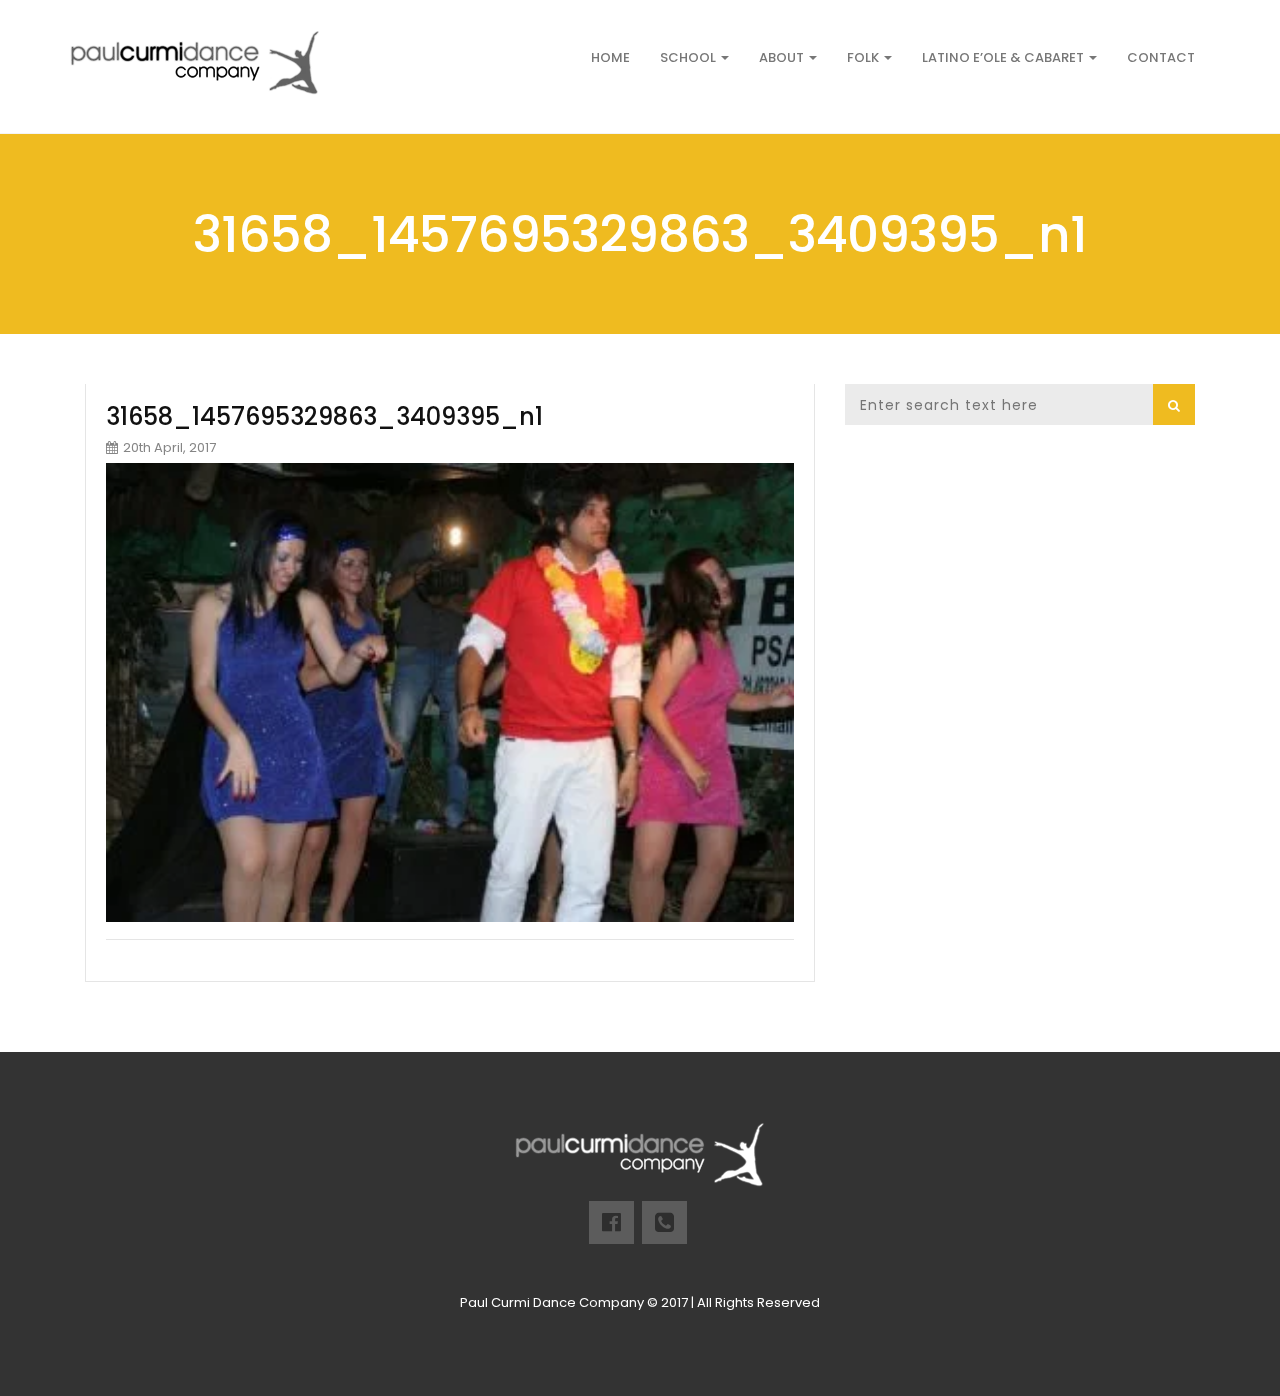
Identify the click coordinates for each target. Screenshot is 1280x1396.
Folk (864, 57)
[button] (1174, 404)
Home (610, 57)
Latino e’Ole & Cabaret (1004, 57)
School (689, 57)
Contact (1161, 57)
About (783, 57)
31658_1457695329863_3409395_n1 (324, 416)
